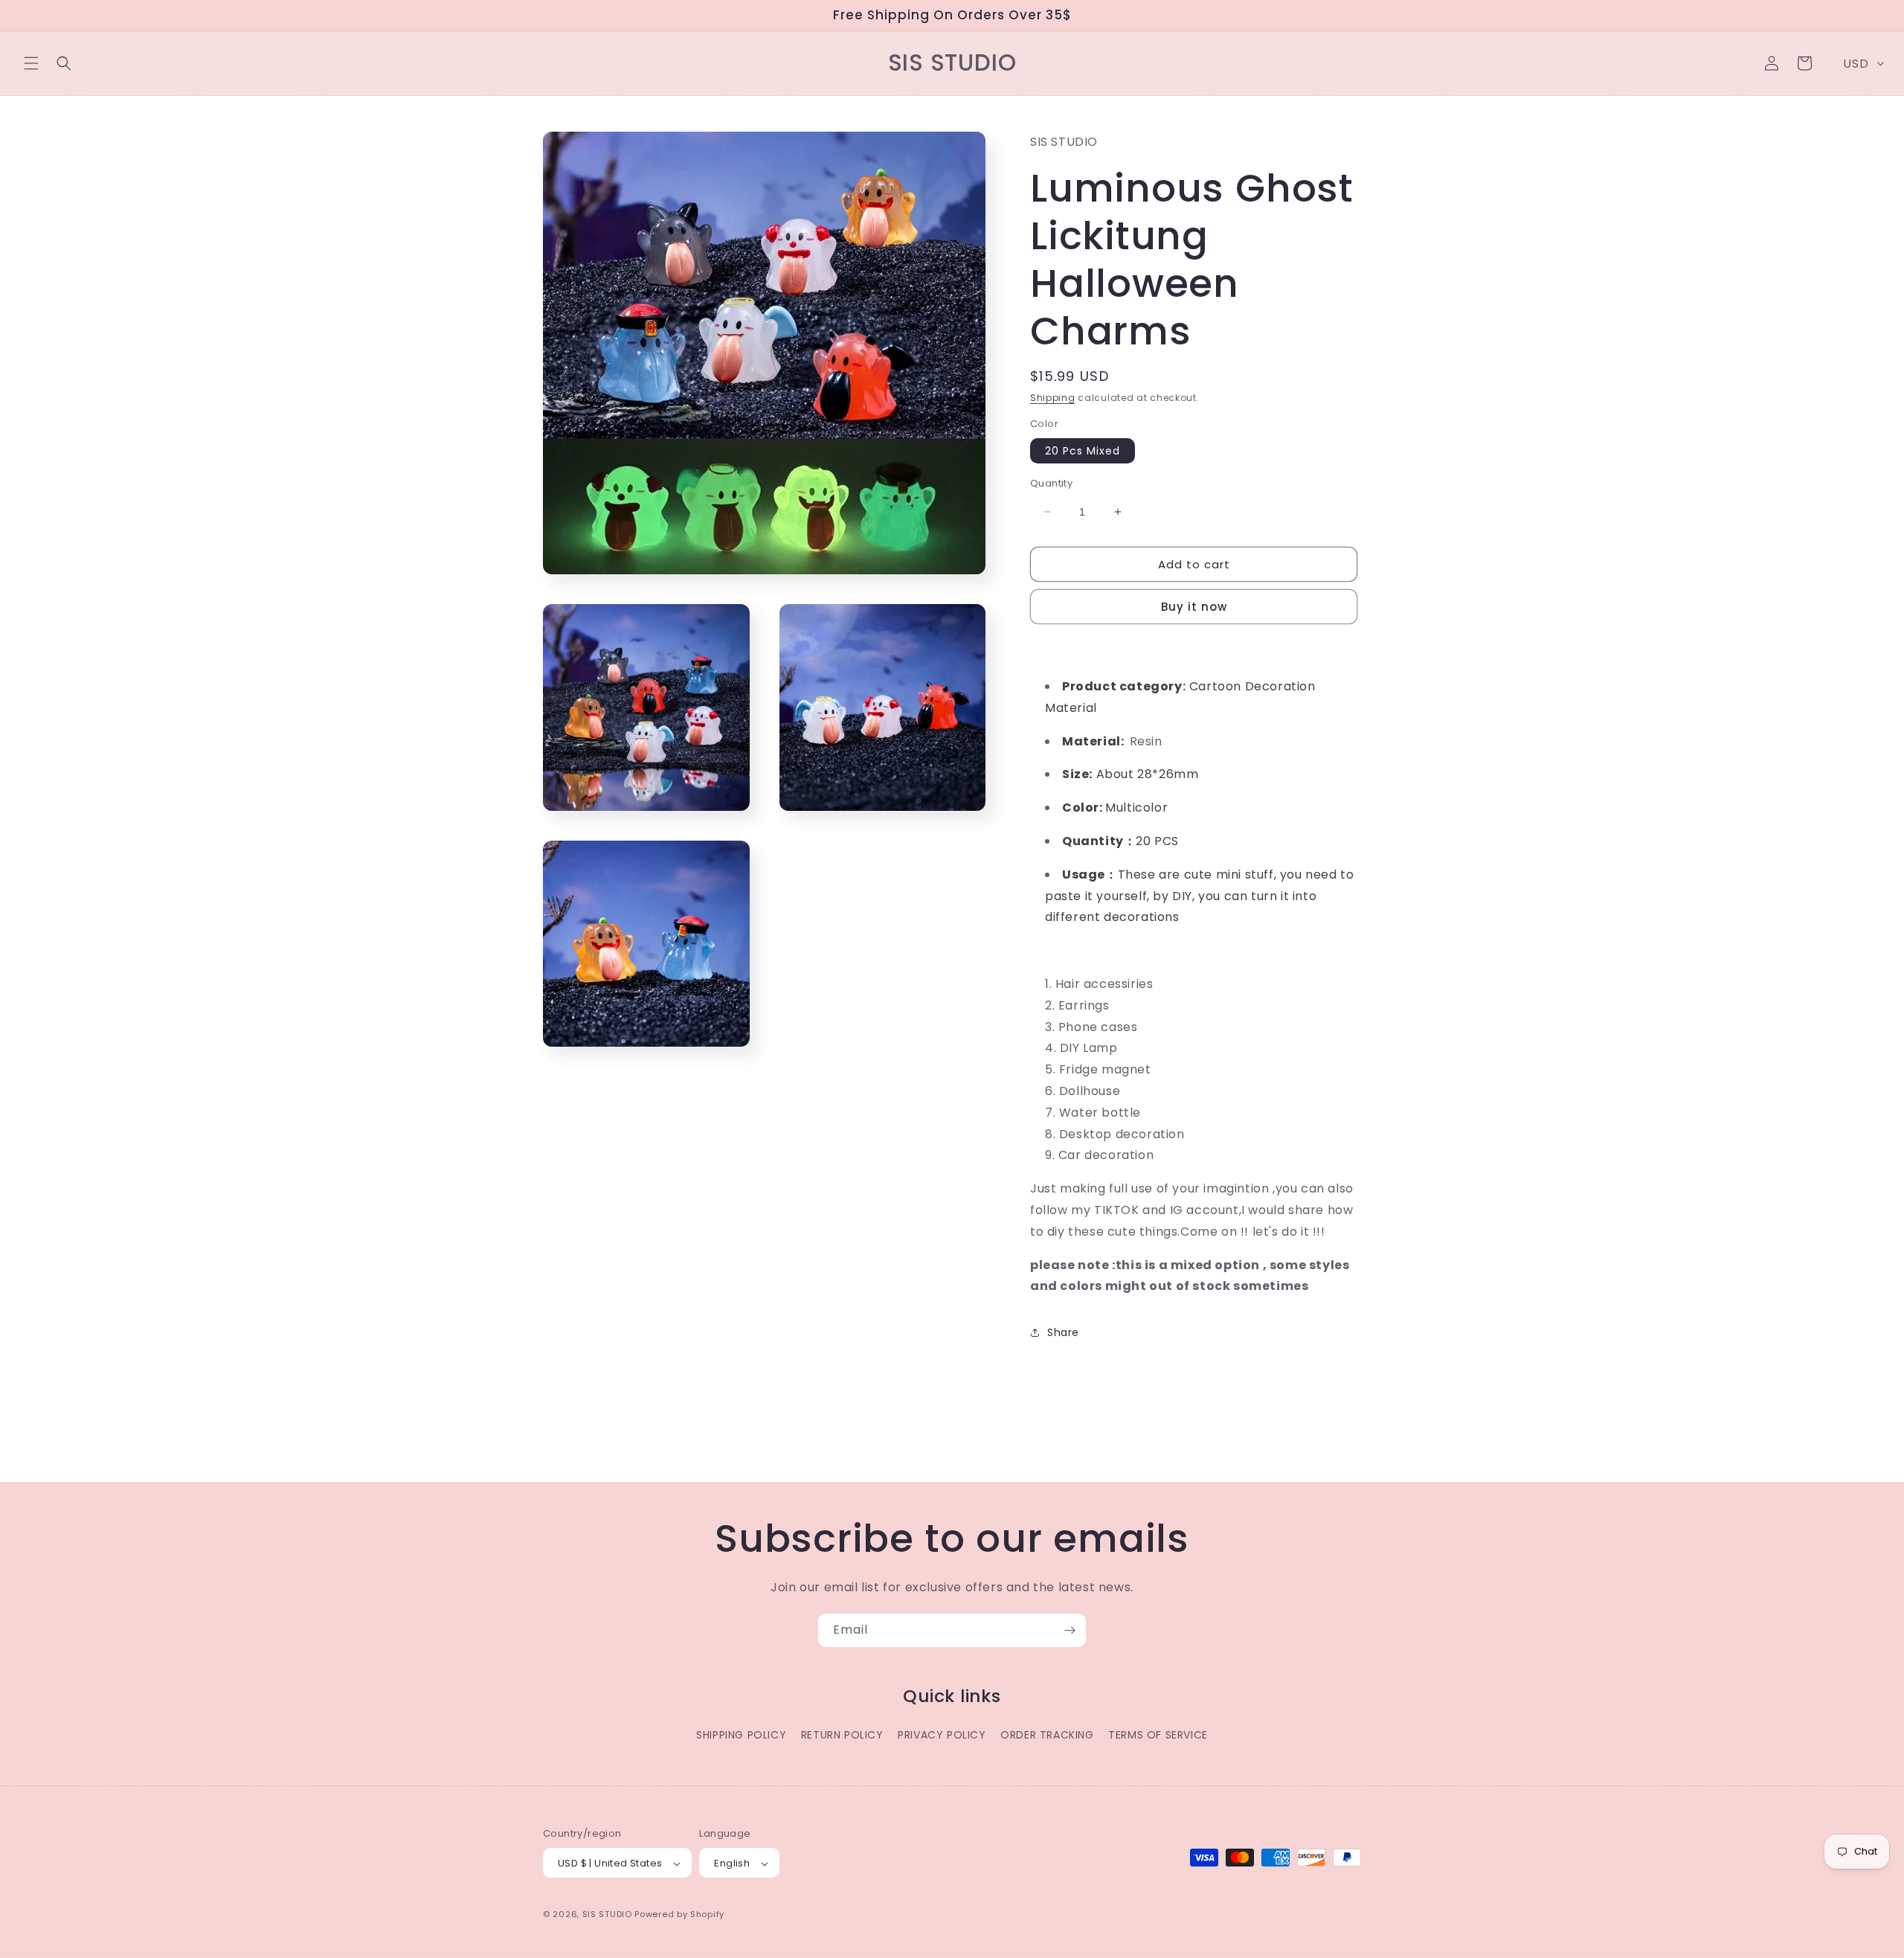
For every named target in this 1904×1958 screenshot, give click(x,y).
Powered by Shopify (679, 1915)
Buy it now (1194, 607)
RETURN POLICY (842, 1735)
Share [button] (1063, 1332)
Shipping (1053, 398)
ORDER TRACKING (1047, 1735)
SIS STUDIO (607, 1915)
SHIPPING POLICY (741, 1735)
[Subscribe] (1070, 1630)
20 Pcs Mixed (1083, 451)
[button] (31, 63)
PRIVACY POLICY (942, 1735)
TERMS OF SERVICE (1158, 1735)
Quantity (1051, 483)
